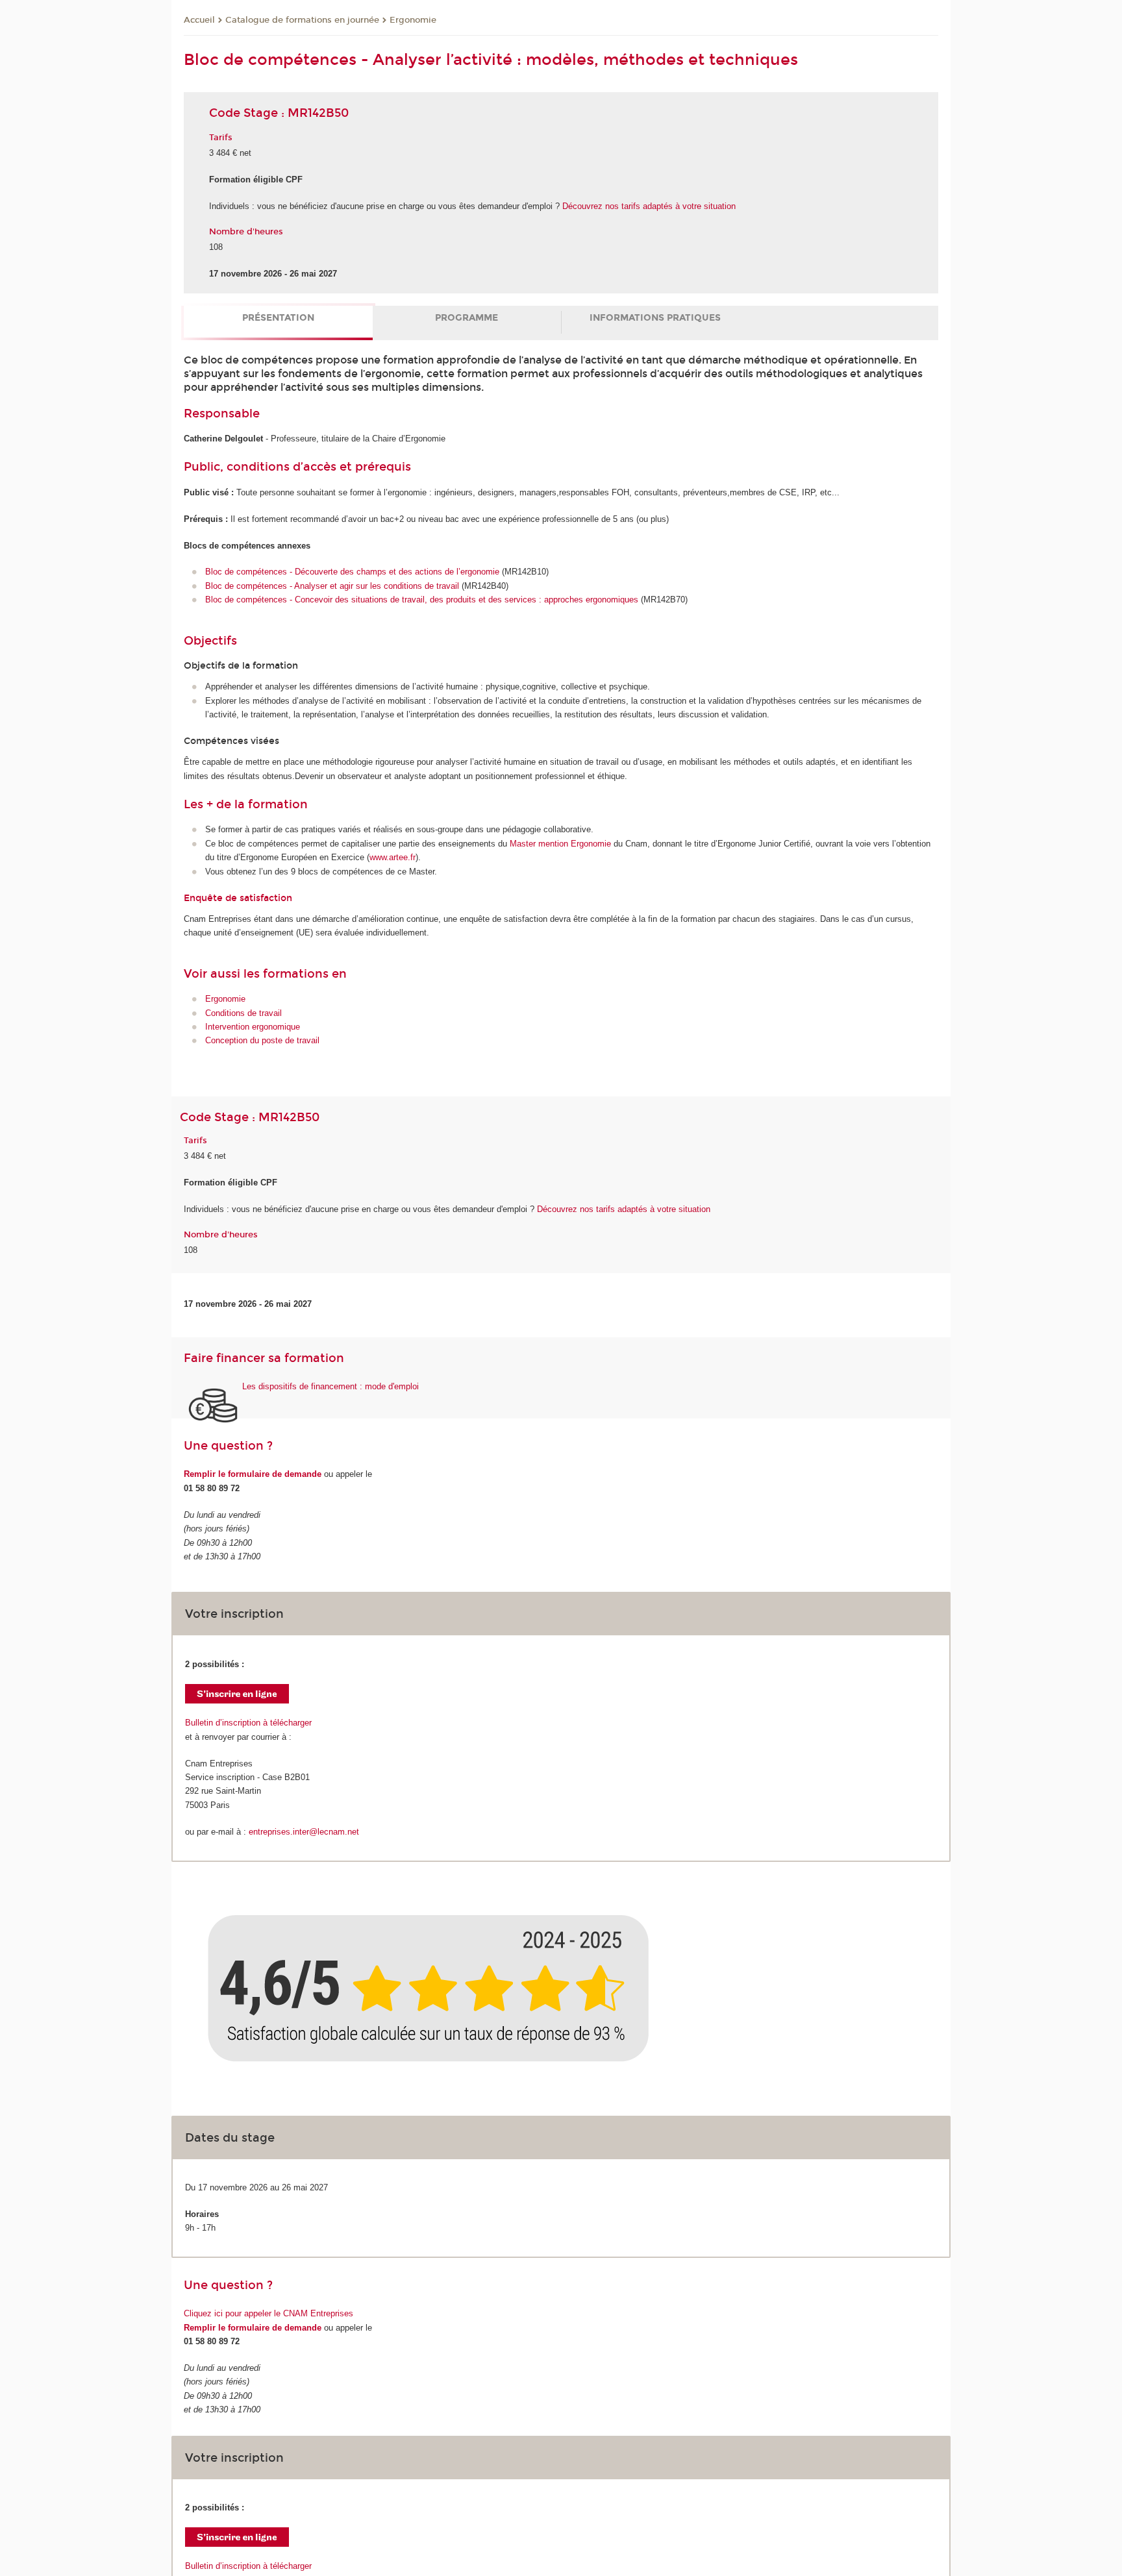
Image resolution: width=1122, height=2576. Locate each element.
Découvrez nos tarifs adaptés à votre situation (649, 206)
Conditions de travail (243, 1013)
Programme (467, 318)
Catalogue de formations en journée (302, 20)
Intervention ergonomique (253, 1027)
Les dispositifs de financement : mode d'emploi (330, 1386)
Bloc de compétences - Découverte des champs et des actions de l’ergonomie (354, 572)
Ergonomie (413, 20)
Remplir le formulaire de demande (253, 1474)
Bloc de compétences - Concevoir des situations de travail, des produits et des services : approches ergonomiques (422, 600)
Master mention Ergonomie (560, 844)
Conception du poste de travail (262, 1040)
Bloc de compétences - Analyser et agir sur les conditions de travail (333, 586)
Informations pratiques (655, 318)
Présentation (278, 318)
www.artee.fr (393, 857)
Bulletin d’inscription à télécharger (248, 1723)
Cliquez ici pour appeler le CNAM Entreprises (268, 2313)
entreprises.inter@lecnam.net (304, 1832)
